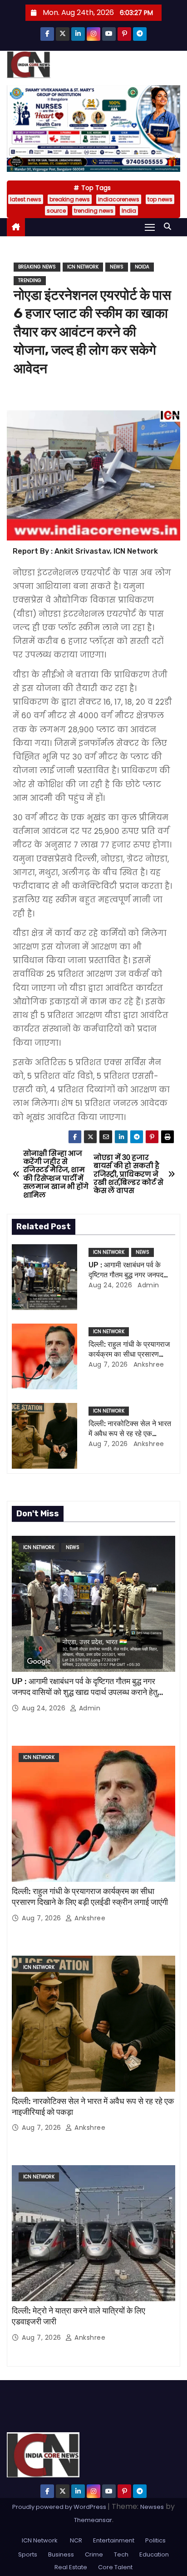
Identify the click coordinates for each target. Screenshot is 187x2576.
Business (61, 2554)
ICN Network (83, 267)
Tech (121, 2554)
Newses (152, 2507)
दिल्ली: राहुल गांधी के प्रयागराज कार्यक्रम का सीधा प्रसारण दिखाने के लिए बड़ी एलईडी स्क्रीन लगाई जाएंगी (90, 1897)
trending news (94, 211)
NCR (75, 2540)
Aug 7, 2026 (108, 1364)
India (129, 211)
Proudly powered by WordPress (60, 2507)
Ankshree (148, 1364)
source (56, 211)
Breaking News (37, 267)
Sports (28, 2554)
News (117, 267)
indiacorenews (119, 199)
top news (160, 199)
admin (148, 1285)
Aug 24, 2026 (110, 1285)
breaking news (70, 199)
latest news (26, 199)
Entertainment (114, 2540)
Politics (155, 2540)
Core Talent (115, 2567)
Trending (30, 280)
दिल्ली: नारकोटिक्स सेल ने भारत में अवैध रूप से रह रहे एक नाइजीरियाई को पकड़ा (130, 1433)
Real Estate (71, 2567)
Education (154, 2554)
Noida (142, 267)
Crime (94, 2554)
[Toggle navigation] (150, 227)
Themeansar (93, 2520)
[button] (170, 226)
